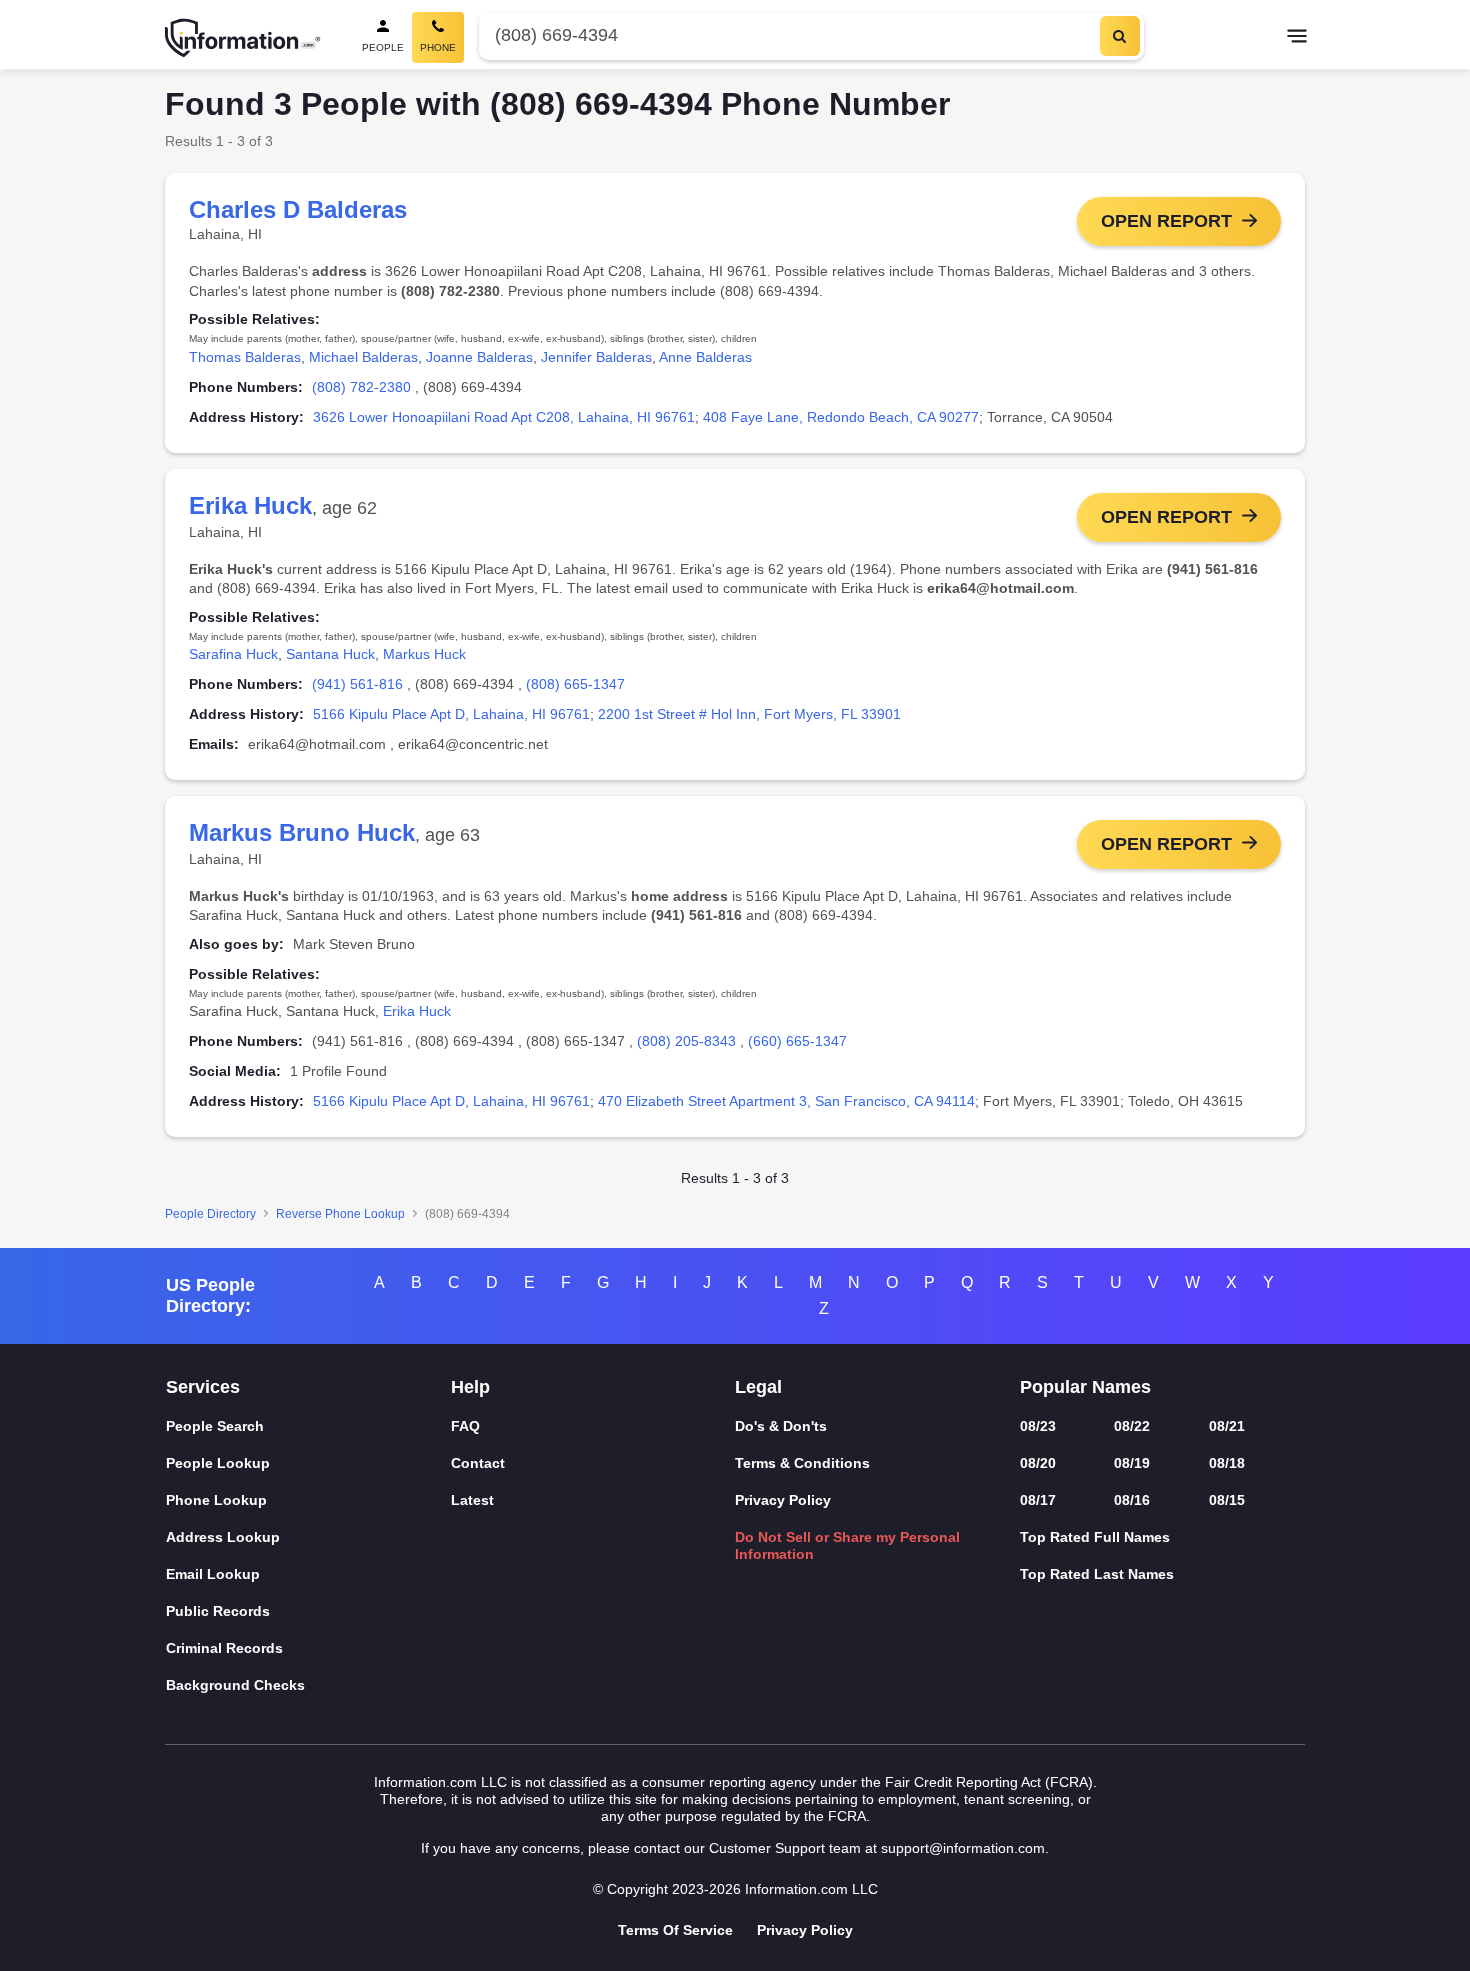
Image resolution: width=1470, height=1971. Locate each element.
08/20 (1038, 1463)
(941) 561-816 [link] (357, 684)
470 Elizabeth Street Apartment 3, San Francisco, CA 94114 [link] (786, 1101)
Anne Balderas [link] (705, 357)
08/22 (1132, 1426)
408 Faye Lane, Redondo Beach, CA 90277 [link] (841, 417)
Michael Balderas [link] (363, 357)
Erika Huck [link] (417, 1011)
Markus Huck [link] (424, 654)
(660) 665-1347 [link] (797, 1041)
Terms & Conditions (802, 1463)
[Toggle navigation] (1297, 38)
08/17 (1038, 1500)
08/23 (1038, 1426)
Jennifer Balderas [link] (596, 357)
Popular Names (1085, 1387)
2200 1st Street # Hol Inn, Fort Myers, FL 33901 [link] (749, 714)
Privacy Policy (783, 1500)
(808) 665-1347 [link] (575, 684)
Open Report (1166, 221)
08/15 (1227, 1500)
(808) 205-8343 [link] (686, 1041)
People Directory (210, 1214)
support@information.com (963, 1848)
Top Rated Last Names (1097, 1574)
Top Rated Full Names (1095, 1537)
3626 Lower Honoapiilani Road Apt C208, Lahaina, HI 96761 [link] (504, 417)
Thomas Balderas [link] (245, 357)
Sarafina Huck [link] (233, 654)
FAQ (465, 1426)
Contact (478, 1463)
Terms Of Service (675, 1930)
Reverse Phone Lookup (340, 1214)
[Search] (1120, 36)
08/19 (1132, 1463)
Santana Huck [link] (330, 654)
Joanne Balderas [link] (479, 357)
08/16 (1132, 1500)
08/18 (1227, 1463)
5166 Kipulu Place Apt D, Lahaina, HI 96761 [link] (451, 714)
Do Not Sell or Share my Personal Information (847, 1545)
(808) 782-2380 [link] (361, 387)
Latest (472, 1500)
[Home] (243, 38)
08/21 (1227, 1426)
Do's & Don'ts (781, 1426)
